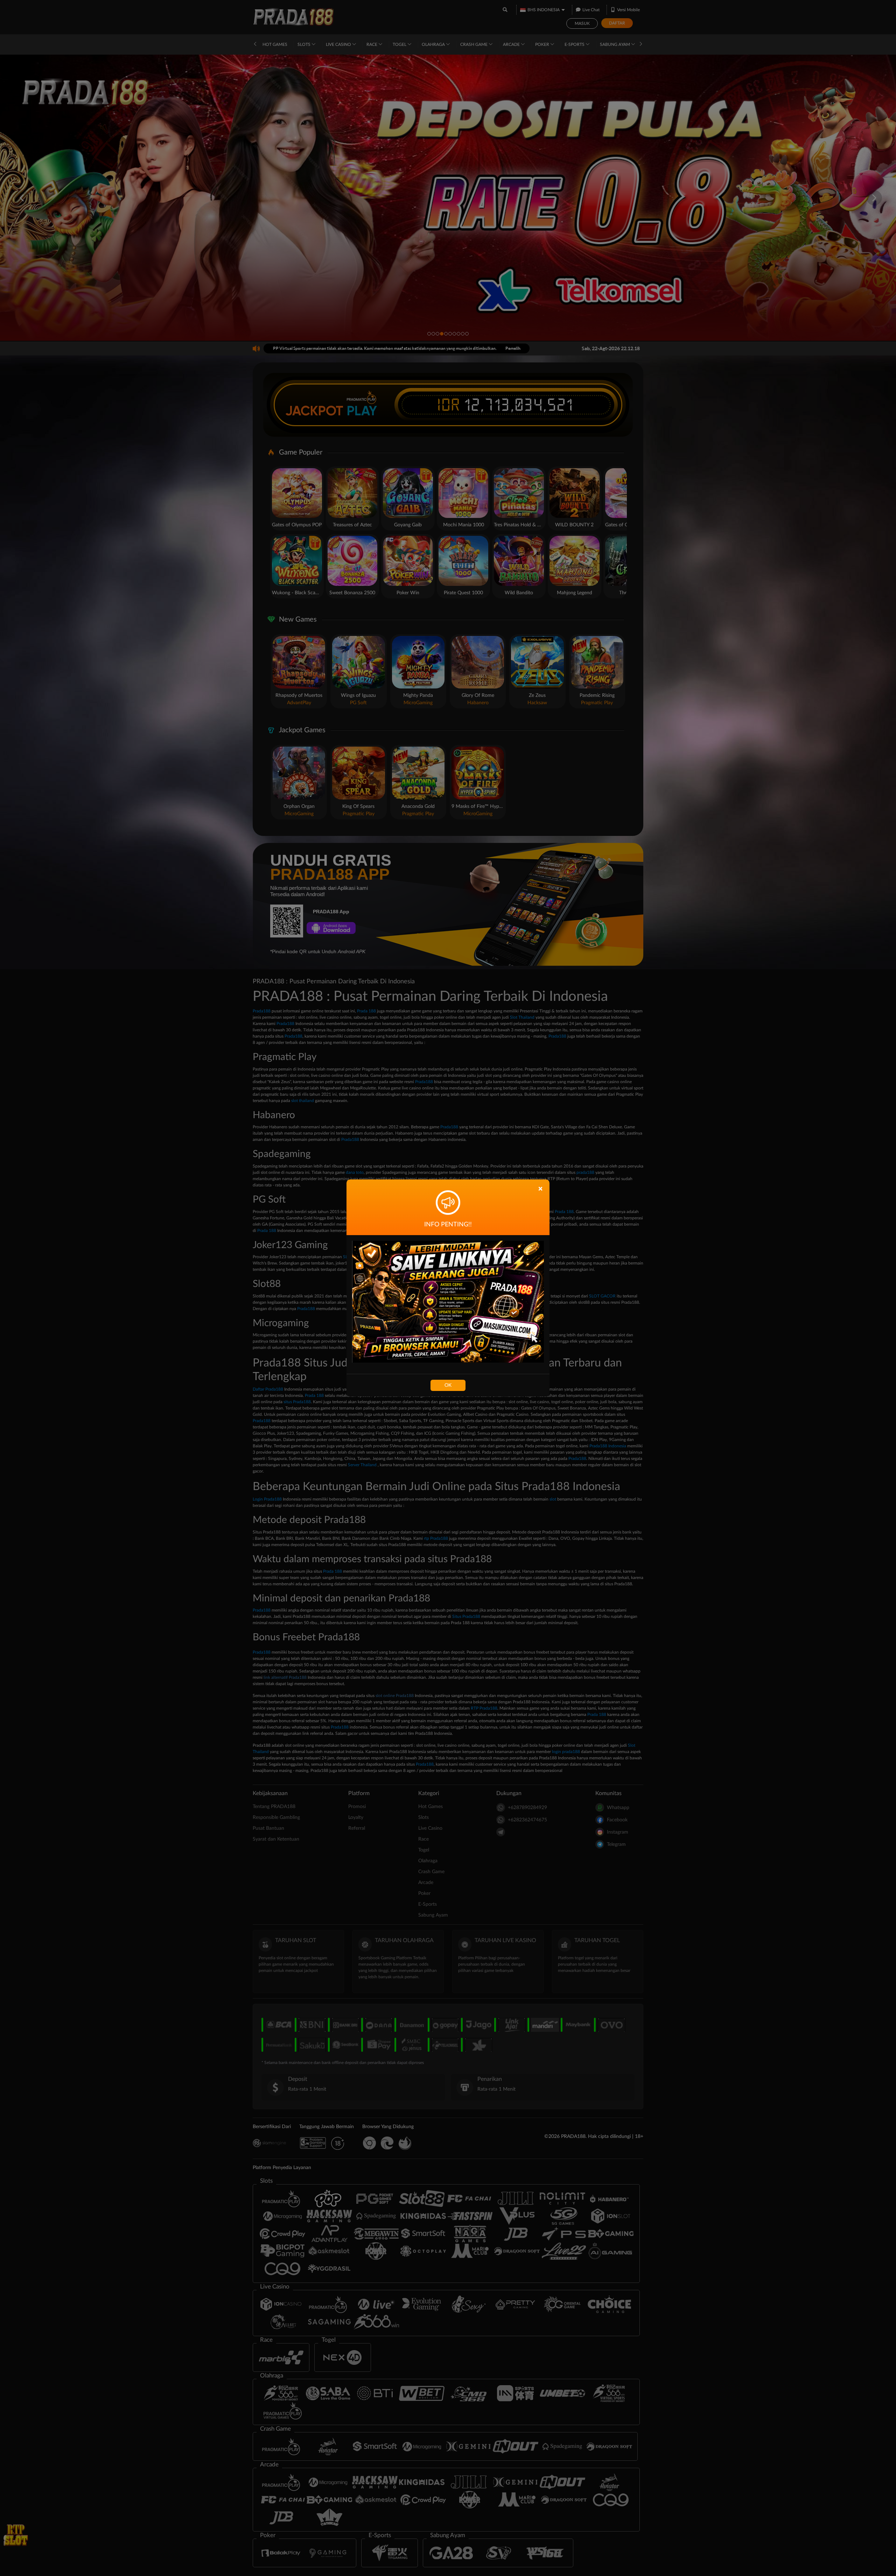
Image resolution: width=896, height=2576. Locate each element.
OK (448, 1385)
